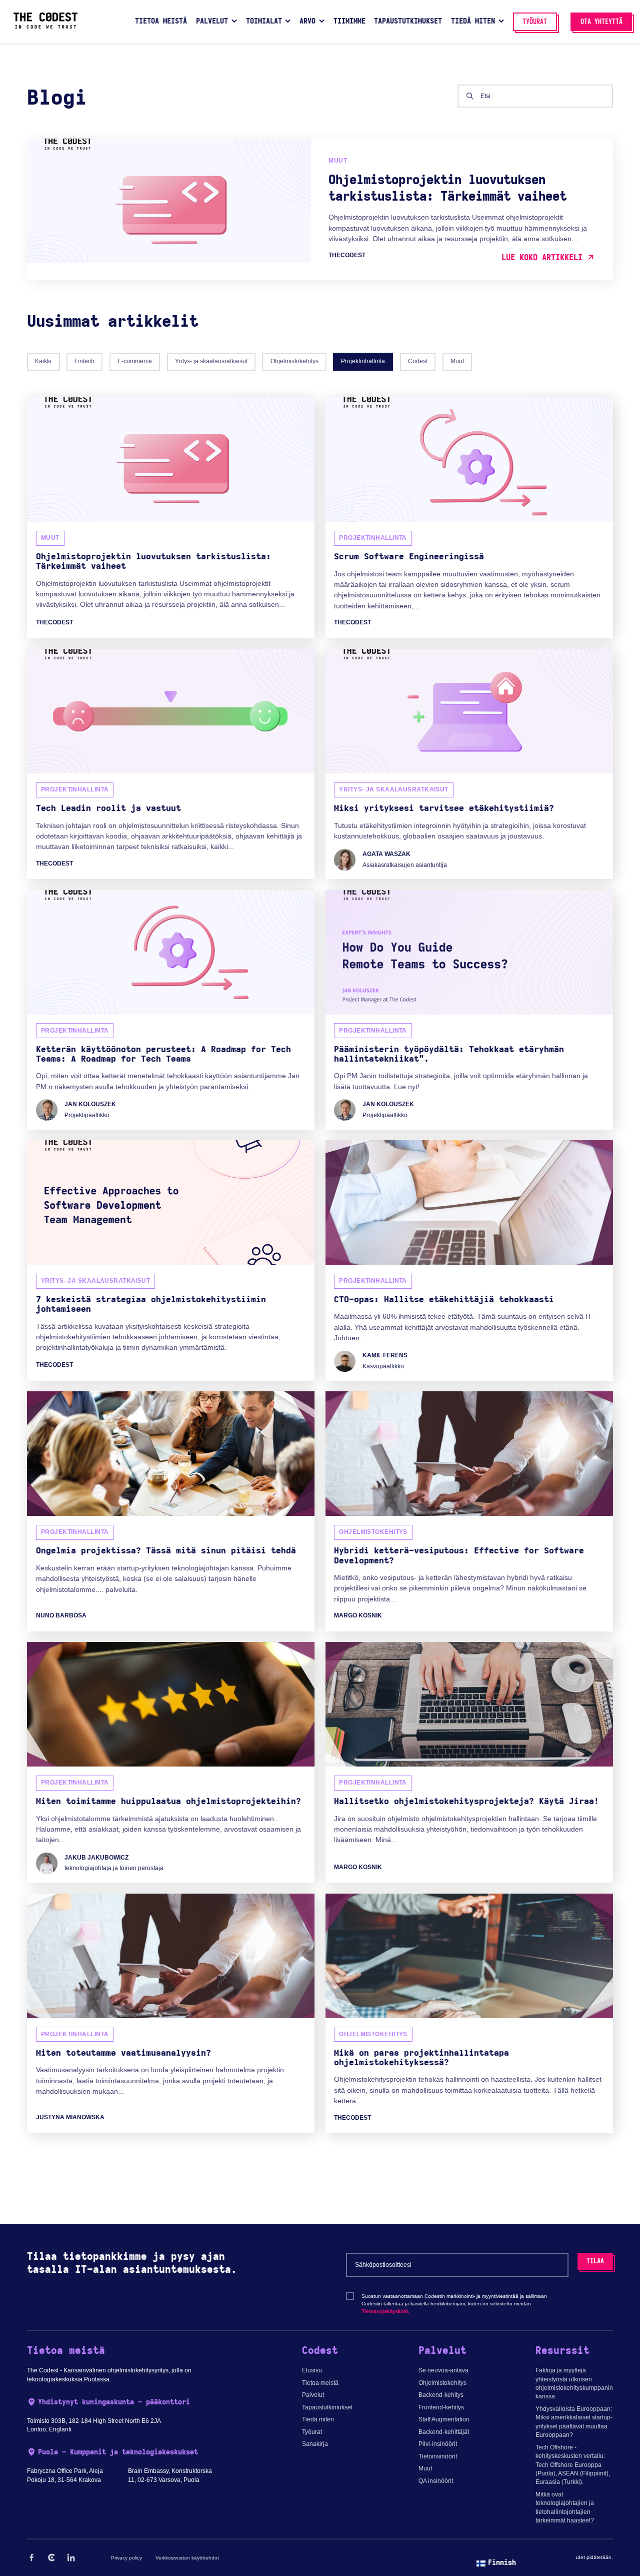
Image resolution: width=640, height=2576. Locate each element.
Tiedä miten (318, 2419)
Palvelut (313, 2395)
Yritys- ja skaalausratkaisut (211, 361)
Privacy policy (126, 2558)
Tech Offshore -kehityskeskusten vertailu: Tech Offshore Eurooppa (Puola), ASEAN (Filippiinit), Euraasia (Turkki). (573, 2465)
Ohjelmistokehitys (294, 361)
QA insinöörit (436, 2481)
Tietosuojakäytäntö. (385, 2311)
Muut (457, 361)
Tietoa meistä (320, 2383)
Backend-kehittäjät (444, 2432)
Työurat (312, 2432)
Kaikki (43, 361)
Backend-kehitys (441, 2395)
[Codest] (45, 27)
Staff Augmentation (444, 2419)
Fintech (84, 361)
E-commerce (135, 361)
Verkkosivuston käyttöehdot (187, 2558)
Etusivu (312, 2370)
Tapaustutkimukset (327, 2407)
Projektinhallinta (363, 361)
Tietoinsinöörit (438, 2456)
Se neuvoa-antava (443, 2370)
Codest (418, 361)
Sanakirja (315, 2444)
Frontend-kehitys (441, 2407)
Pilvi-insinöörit (438, 2444)
